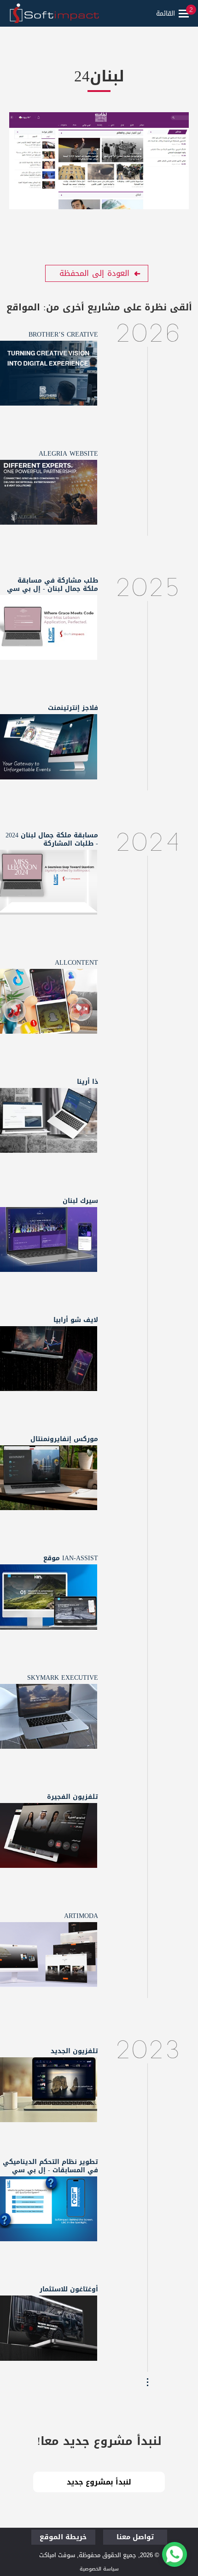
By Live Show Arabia (48, 1119)
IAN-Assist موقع (71, 1558)
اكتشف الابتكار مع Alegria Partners (48, 497)
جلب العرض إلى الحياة (48, 1357)
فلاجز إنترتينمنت (73, 708)
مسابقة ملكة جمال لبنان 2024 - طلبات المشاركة (52, 839)
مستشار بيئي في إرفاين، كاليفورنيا (48, 1482)
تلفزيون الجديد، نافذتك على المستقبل (48, 2094)
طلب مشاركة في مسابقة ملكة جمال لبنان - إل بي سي (52, 585)
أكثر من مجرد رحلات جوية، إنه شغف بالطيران (48, 1721)
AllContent (76, 963)
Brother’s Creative (63, 335)
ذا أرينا (87, 1082)
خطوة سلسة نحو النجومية (48, 881)
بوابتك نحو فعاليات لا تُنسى (48, 745)
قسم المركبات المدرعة (48, 2327)
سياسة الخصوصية (99, 2569)
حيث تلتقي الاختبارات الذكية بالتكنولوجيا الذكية (48, 2213)
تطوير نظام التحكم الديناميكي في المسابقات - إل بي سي (50, 2166)
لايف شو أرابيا (76, 1320)
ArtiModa (81, 1916)
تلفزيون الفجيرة (73, 1797)
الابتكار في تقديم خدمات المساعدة (48, 1602)
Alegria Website (68, 454)
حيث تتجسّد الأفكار (48, 372)
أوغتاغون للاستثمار (69, 2289)
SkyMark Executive (63, 1678)
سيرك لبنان (80, 1201)
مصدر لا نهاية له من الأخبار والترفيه (48, 1840)
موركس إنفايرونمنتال (64, 1439)
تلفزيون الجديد (74, 2051)
